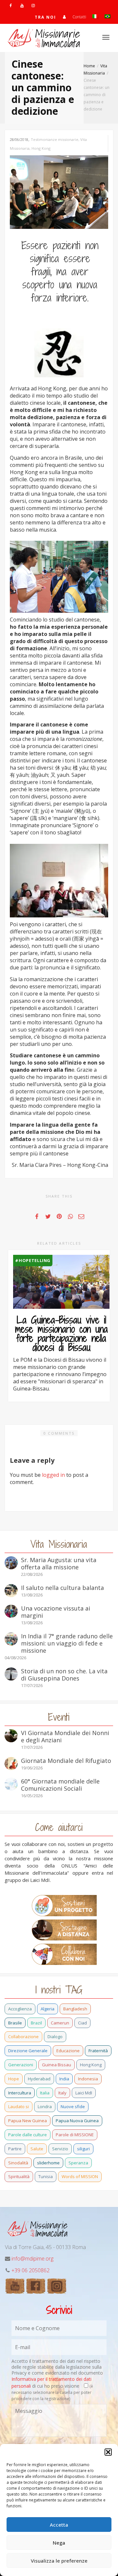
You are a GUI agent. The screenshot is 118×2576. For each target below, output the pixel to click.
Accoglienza (20, 2009)
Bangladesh (75, 2009)
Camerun (60, 2023)
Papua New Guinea (28, 2121)
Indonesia (88, 2079)
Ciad (82, 2023)
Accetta (59, 2525)
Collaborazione (23, 2037)
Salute (37, 2149)
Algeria (48, 2009)
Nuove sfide (73, 2107)
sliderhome (48, 2163)
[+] (61, 1282)
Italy (62, 2093)
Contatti (79, 17)
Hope (14, 2079)
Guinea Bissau (57, 2065)
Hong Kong (41, 148)
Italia (45, 2093)
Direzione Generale (28, 2051)
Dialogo (55, 2037)
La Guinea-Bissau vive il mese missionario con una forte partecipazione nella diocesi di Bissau (61, 1334)
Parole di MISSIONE (75, 2135)
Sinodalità (18, 2163)
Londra (45, 2107)
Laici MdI (84, 2093)
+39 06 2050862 (30, 2270)
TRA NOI (45, 17)
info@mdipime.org (32, 2259)
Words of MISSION (80, 2176)
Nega (59, 2543)
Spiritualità (19, 2176)
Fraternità (98, 2051)
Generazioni (21, 2065)
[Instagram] (33, 5)
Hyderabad (39, 2079)
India (64, 2079)
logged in (53, 1475)
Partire (15, 2149)
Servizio (60, 2149)
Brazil (36, 2023)
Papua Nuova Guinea (77, 2121)
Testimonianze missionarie (55, 139)
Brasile (15, 2023)
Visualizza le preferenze (59, 2561)
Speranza (78, 2163)
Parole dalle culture (28, 2135)
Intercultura (20, 2093)
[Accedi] (64, 17)
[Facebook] (11, 5)
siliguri (83, 2149)
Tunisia (46, 2176)
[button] (108, 2452)
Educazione (68, 2051)
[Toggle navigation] (106, 37)
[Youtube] (22, 5)
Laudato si (19, 2107)
